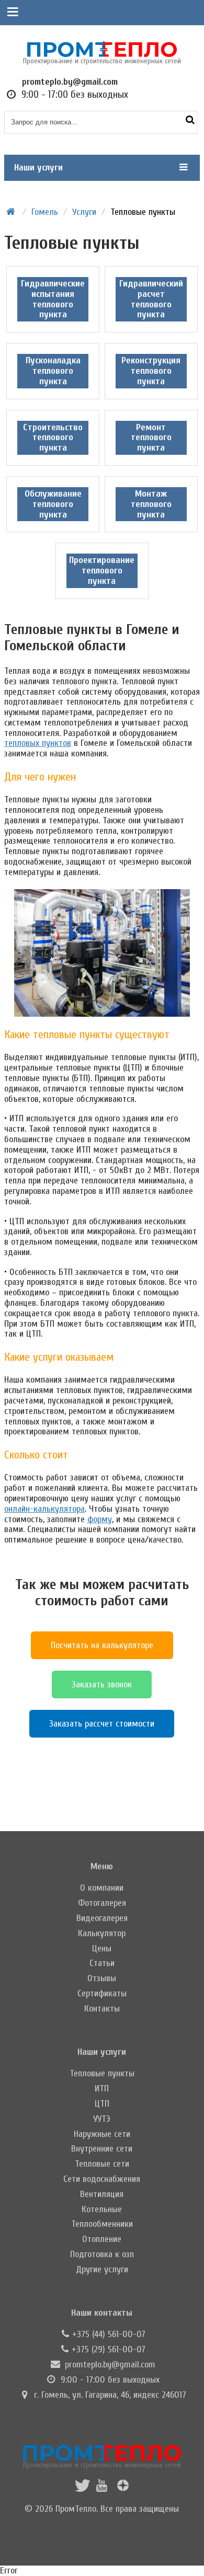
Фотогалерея (102, 1903)
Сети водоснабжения (102, 2179)
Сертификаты (102, 1993)
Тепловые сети (102, 2164)
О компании (102, 1888)
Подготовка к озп (102, 2254)
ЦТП (102, 2104)
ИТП (102, 2089)
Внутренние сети (102, 2149)
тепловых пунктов (38, 743)
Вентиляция (102, 2194)
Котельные (102, 2209)
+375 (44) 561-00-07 (109, 2334)
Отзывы (102, 1978)
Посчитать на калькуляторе (102, 1645)
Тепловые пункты (102, 2073)
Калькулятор (102, 1933)
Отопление (102, 2239)
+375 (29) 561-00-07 (109, 2349)
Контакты (102, 2009)
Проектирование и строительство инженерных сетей (102, 2465)
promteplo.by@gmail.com (110, 2365)
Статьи (102, 1963)
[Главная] (11, 212)
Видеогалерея (102, 1918)
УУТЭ (102, 2119)
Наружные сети (102, 2134)
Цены (102, 1948)
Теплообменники (102, 2224)
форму (100, 1519)
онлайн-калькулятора (44, 1509)
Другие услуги (102, 2269)
